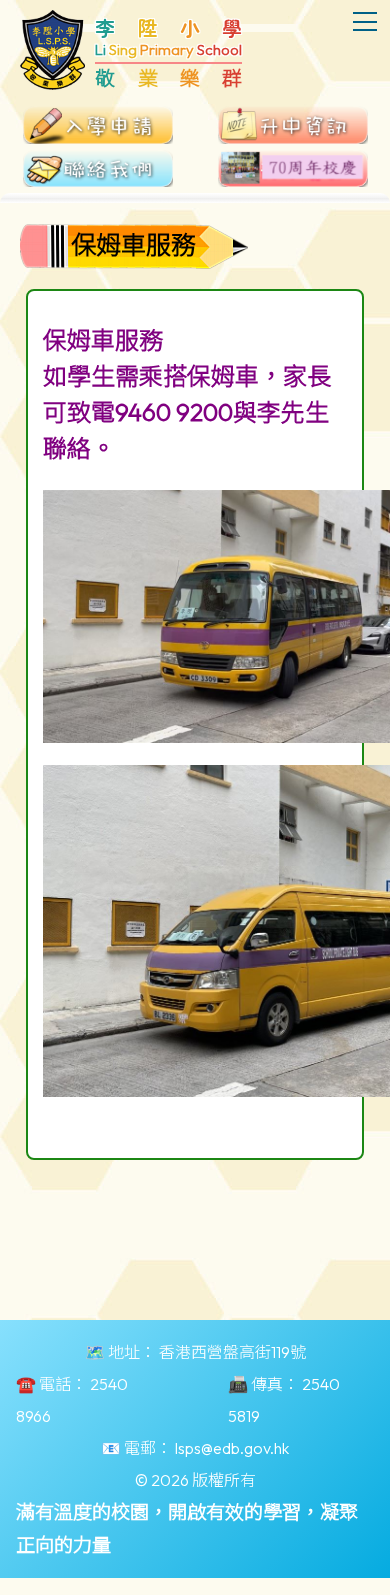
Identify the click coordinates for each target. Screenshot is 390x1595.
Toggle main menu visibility (365, 20)
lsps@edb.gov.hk (232, 1448)
